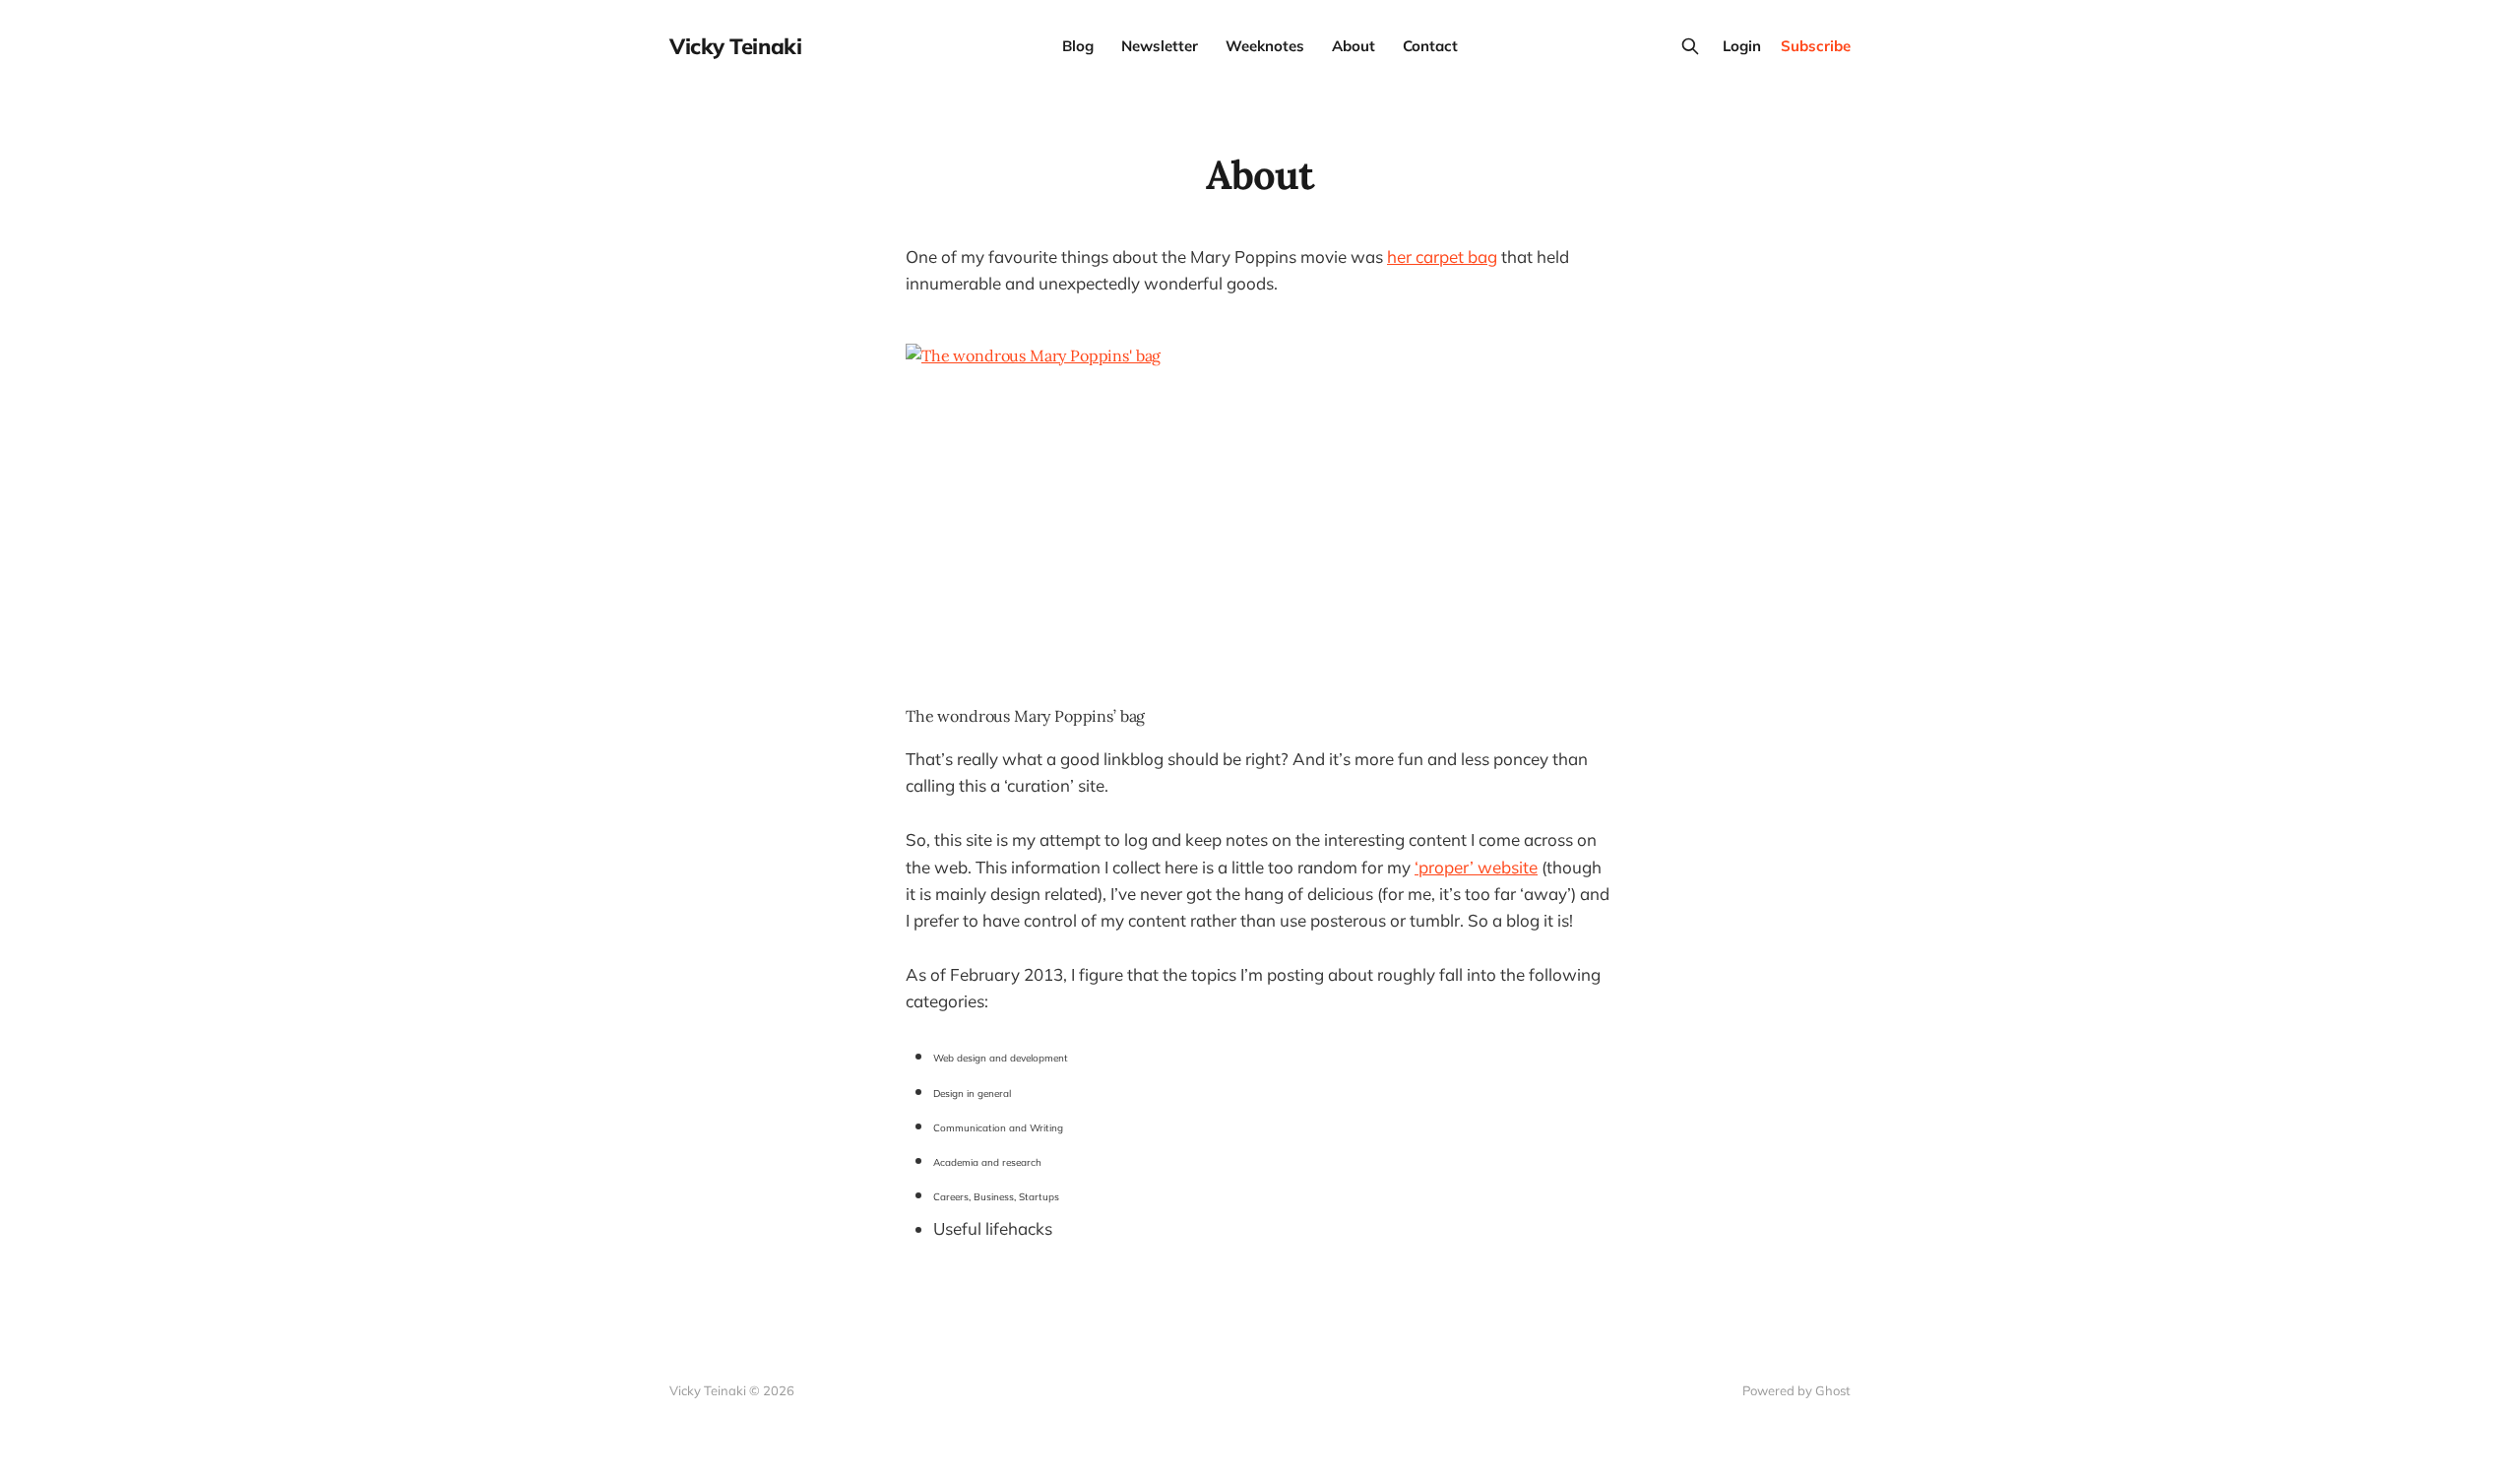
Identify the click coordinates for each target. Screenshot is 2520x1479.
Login (1742, 46)
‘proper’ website (1476, 867)
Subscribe (1816, 46)
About (1354, 46)
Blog (1078, 46)
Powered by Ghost (1796, 1390)
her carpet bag (1442, 257)
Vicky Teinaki (735, 46)
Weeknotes (1265, 46)
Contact (1430, 46)
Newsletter (1160, 46)
